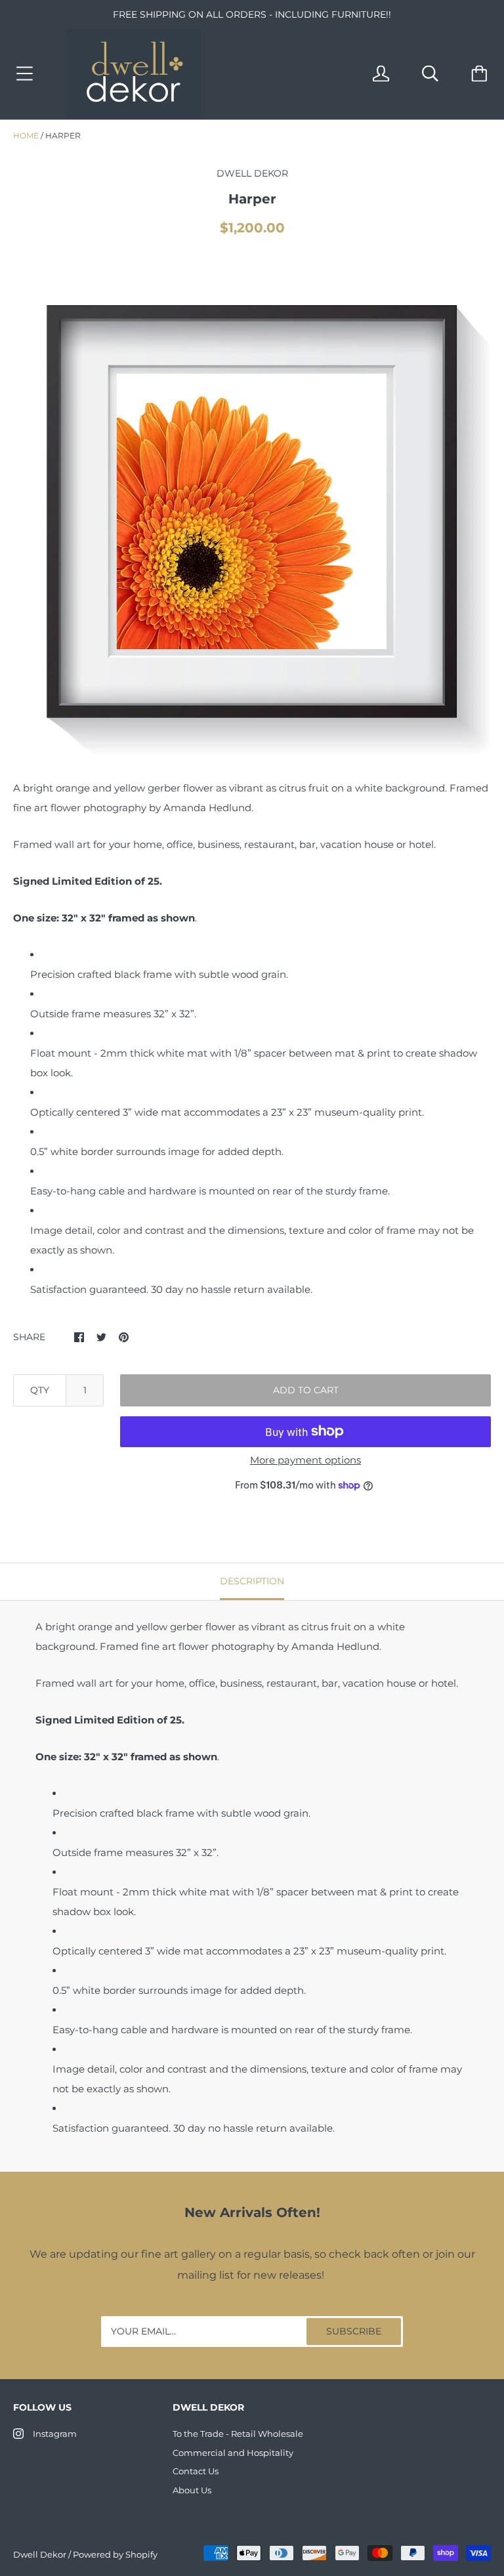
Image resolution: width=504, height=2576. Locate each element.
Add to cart (306, 1390)
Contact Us (196, 2471)
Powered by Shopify (115, 2554)
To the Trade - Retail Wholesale (238, 2434)
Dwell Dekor (40, 2554)
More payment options (305, 1460)
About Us (192, 2490)
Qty (40, 1390)
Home (26, 136)
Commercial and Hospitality (233, 2453)
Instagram (55, 2434)
